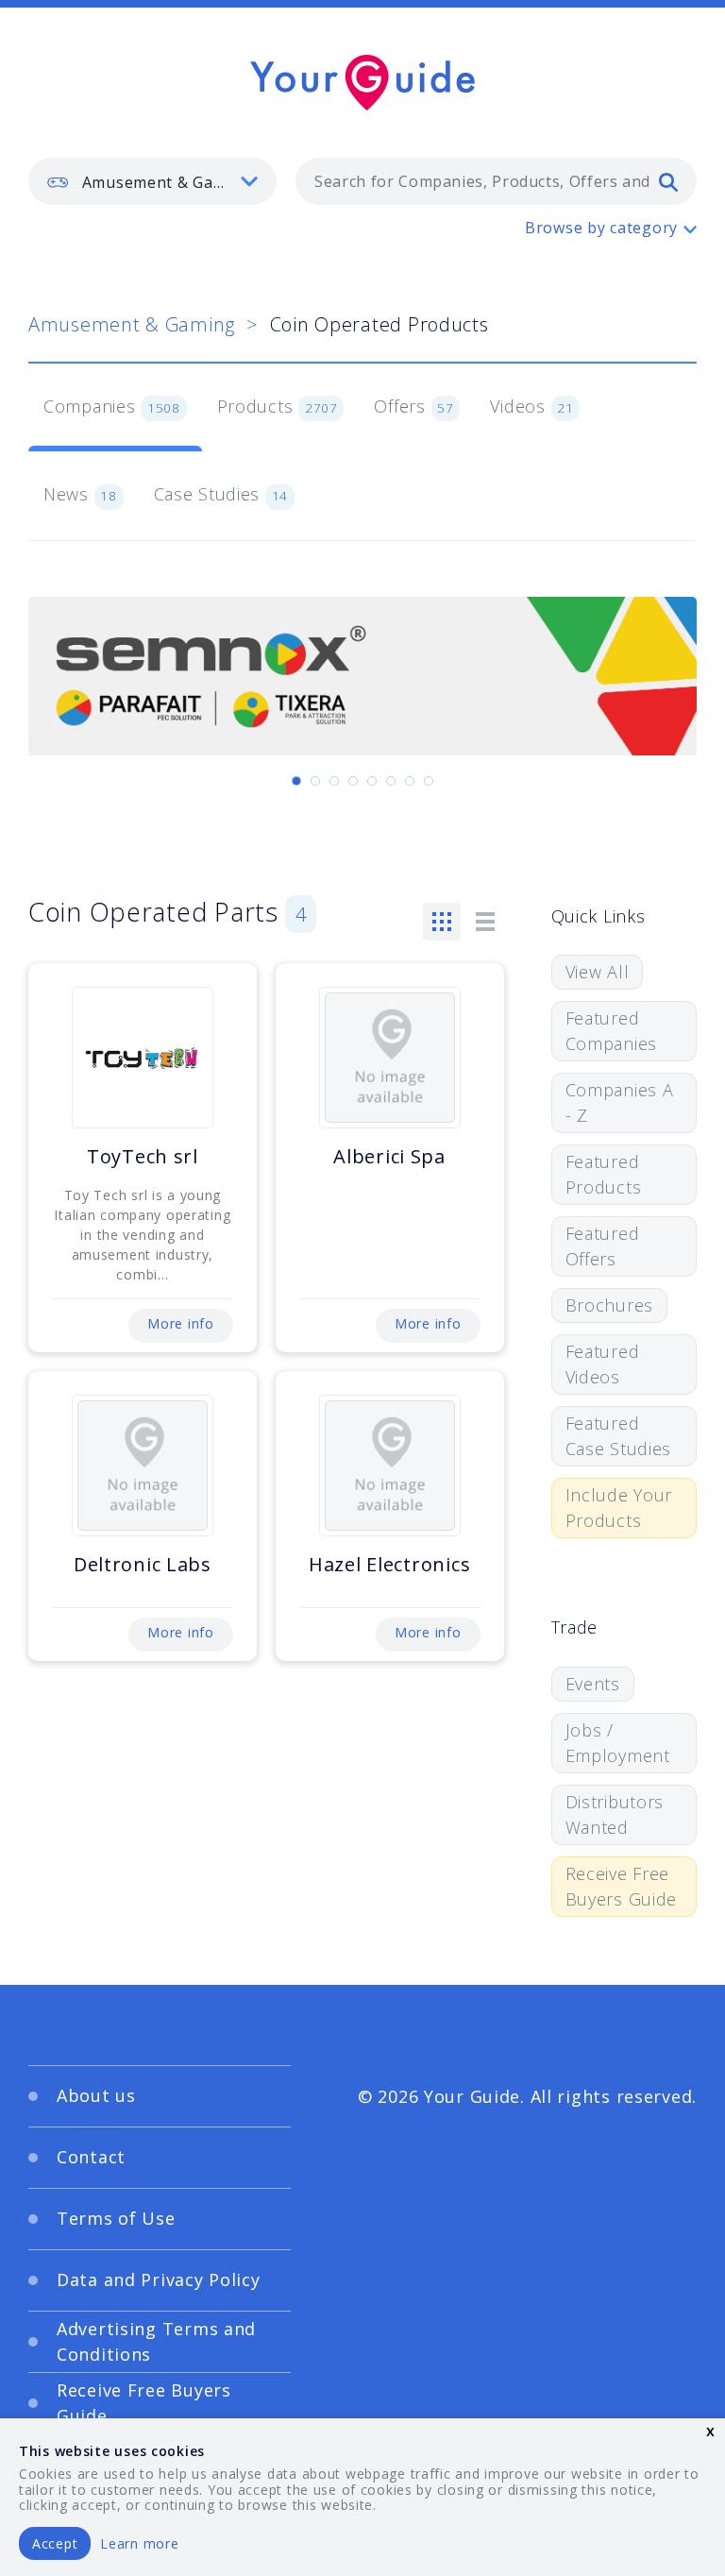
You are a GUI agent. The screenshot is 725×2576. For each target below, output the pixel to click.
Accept (55, 2543)
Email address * (105, 1330)
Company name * (440, 1241)
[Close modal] (659, 1102)
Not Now (244, 1434)
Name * (76, 1241)
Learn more (139, 2543)
